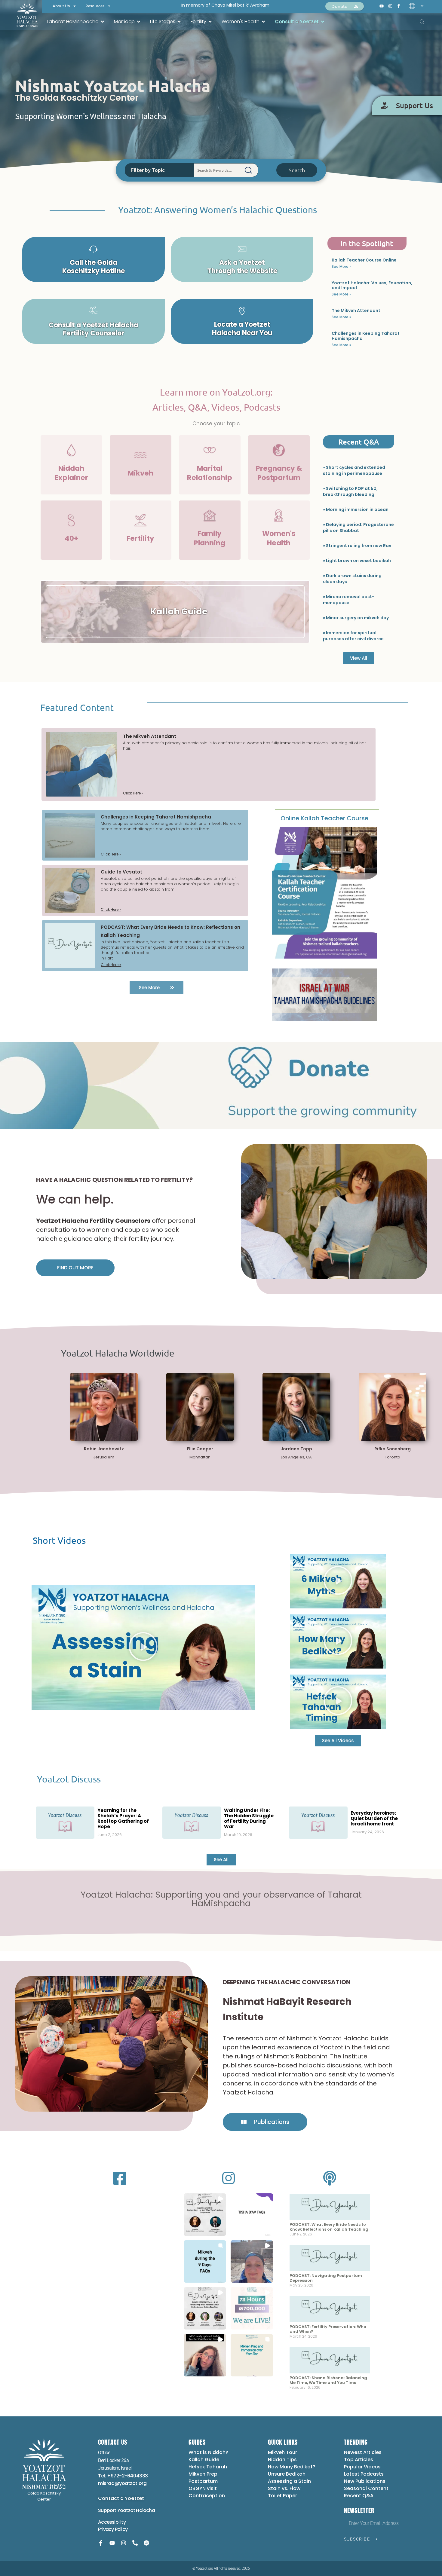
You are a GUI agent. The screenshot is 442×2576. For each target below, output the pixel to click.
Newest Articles (363, 2452)
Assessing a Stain (289, 2481)
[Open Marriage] (139, 22)
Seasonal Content (366, 2488)
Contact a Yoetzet (121, 2498)
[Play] (143, 1647)
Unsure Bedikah (287, 2474)
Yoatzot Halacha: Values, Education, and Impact (372, 285)
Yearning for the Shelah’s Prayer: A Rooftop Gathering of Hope (123, 1818)
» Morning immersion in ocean (356, 509)
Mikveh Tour (282, 2452)
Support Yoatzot (117, 2510)
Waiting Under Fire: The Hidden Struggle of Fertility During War (249, 1818)
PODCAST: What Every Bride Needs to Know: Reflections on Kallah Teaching (329, 2227)
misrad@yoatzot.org (122, 2483)
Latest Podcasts (364, 2474)
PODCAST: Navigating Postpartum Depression (326, 2278)
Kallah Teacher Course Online (364, 260)
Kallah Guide (204, 2460)
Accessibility (112, 2522)
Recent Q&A (359, 2496)
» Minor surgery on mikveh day (356, 618)
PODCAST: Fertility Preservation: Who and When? (328, 2329)
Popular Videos (362, 2467)
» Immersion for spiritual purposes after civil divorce (353, 636)
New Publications (365, 2481)
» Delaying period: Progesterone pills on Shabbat (358, 528)
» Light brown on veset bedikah (357, 561)
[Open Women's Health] (263, 22)
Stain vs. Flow (285, 2488)
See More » (341, 266)
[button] (205, 2215)
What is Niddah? (208, 2452)
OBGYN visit (203, 2488)
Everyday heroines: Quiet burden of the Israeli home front (374, 1818)
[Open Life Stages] (179, 22)
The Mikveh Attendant (356, 311)
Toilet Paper (282, 2496)
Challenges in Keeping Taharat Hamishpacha (366, 336)
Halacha (145, 2510)
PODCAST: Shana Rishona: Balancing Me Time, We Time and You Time (328, 2380)
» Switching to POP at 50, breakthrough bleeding (350, 491)
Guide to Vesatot (121, 872)
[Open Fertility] (210, 22)
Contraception (207, 2496)
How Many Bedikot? (292, 2467)
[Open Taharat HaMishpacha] (103, 22)
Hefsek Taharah (208, 2467)
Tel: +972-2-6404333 (123, 2476)
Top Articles (359, 2460)
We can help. (75, 1199)
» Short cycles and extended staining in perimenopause (354, 470)
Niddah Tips (282, 2460)
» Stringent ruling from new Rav (357, 546)
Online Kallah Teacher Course (324, 818)
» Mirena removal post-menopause (349, 600)
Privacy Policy (113, 2529)
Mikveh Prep (203, 2474)
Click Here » (133, 793)
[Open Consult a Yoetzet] (323, 22)
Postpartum (203, 2481)
